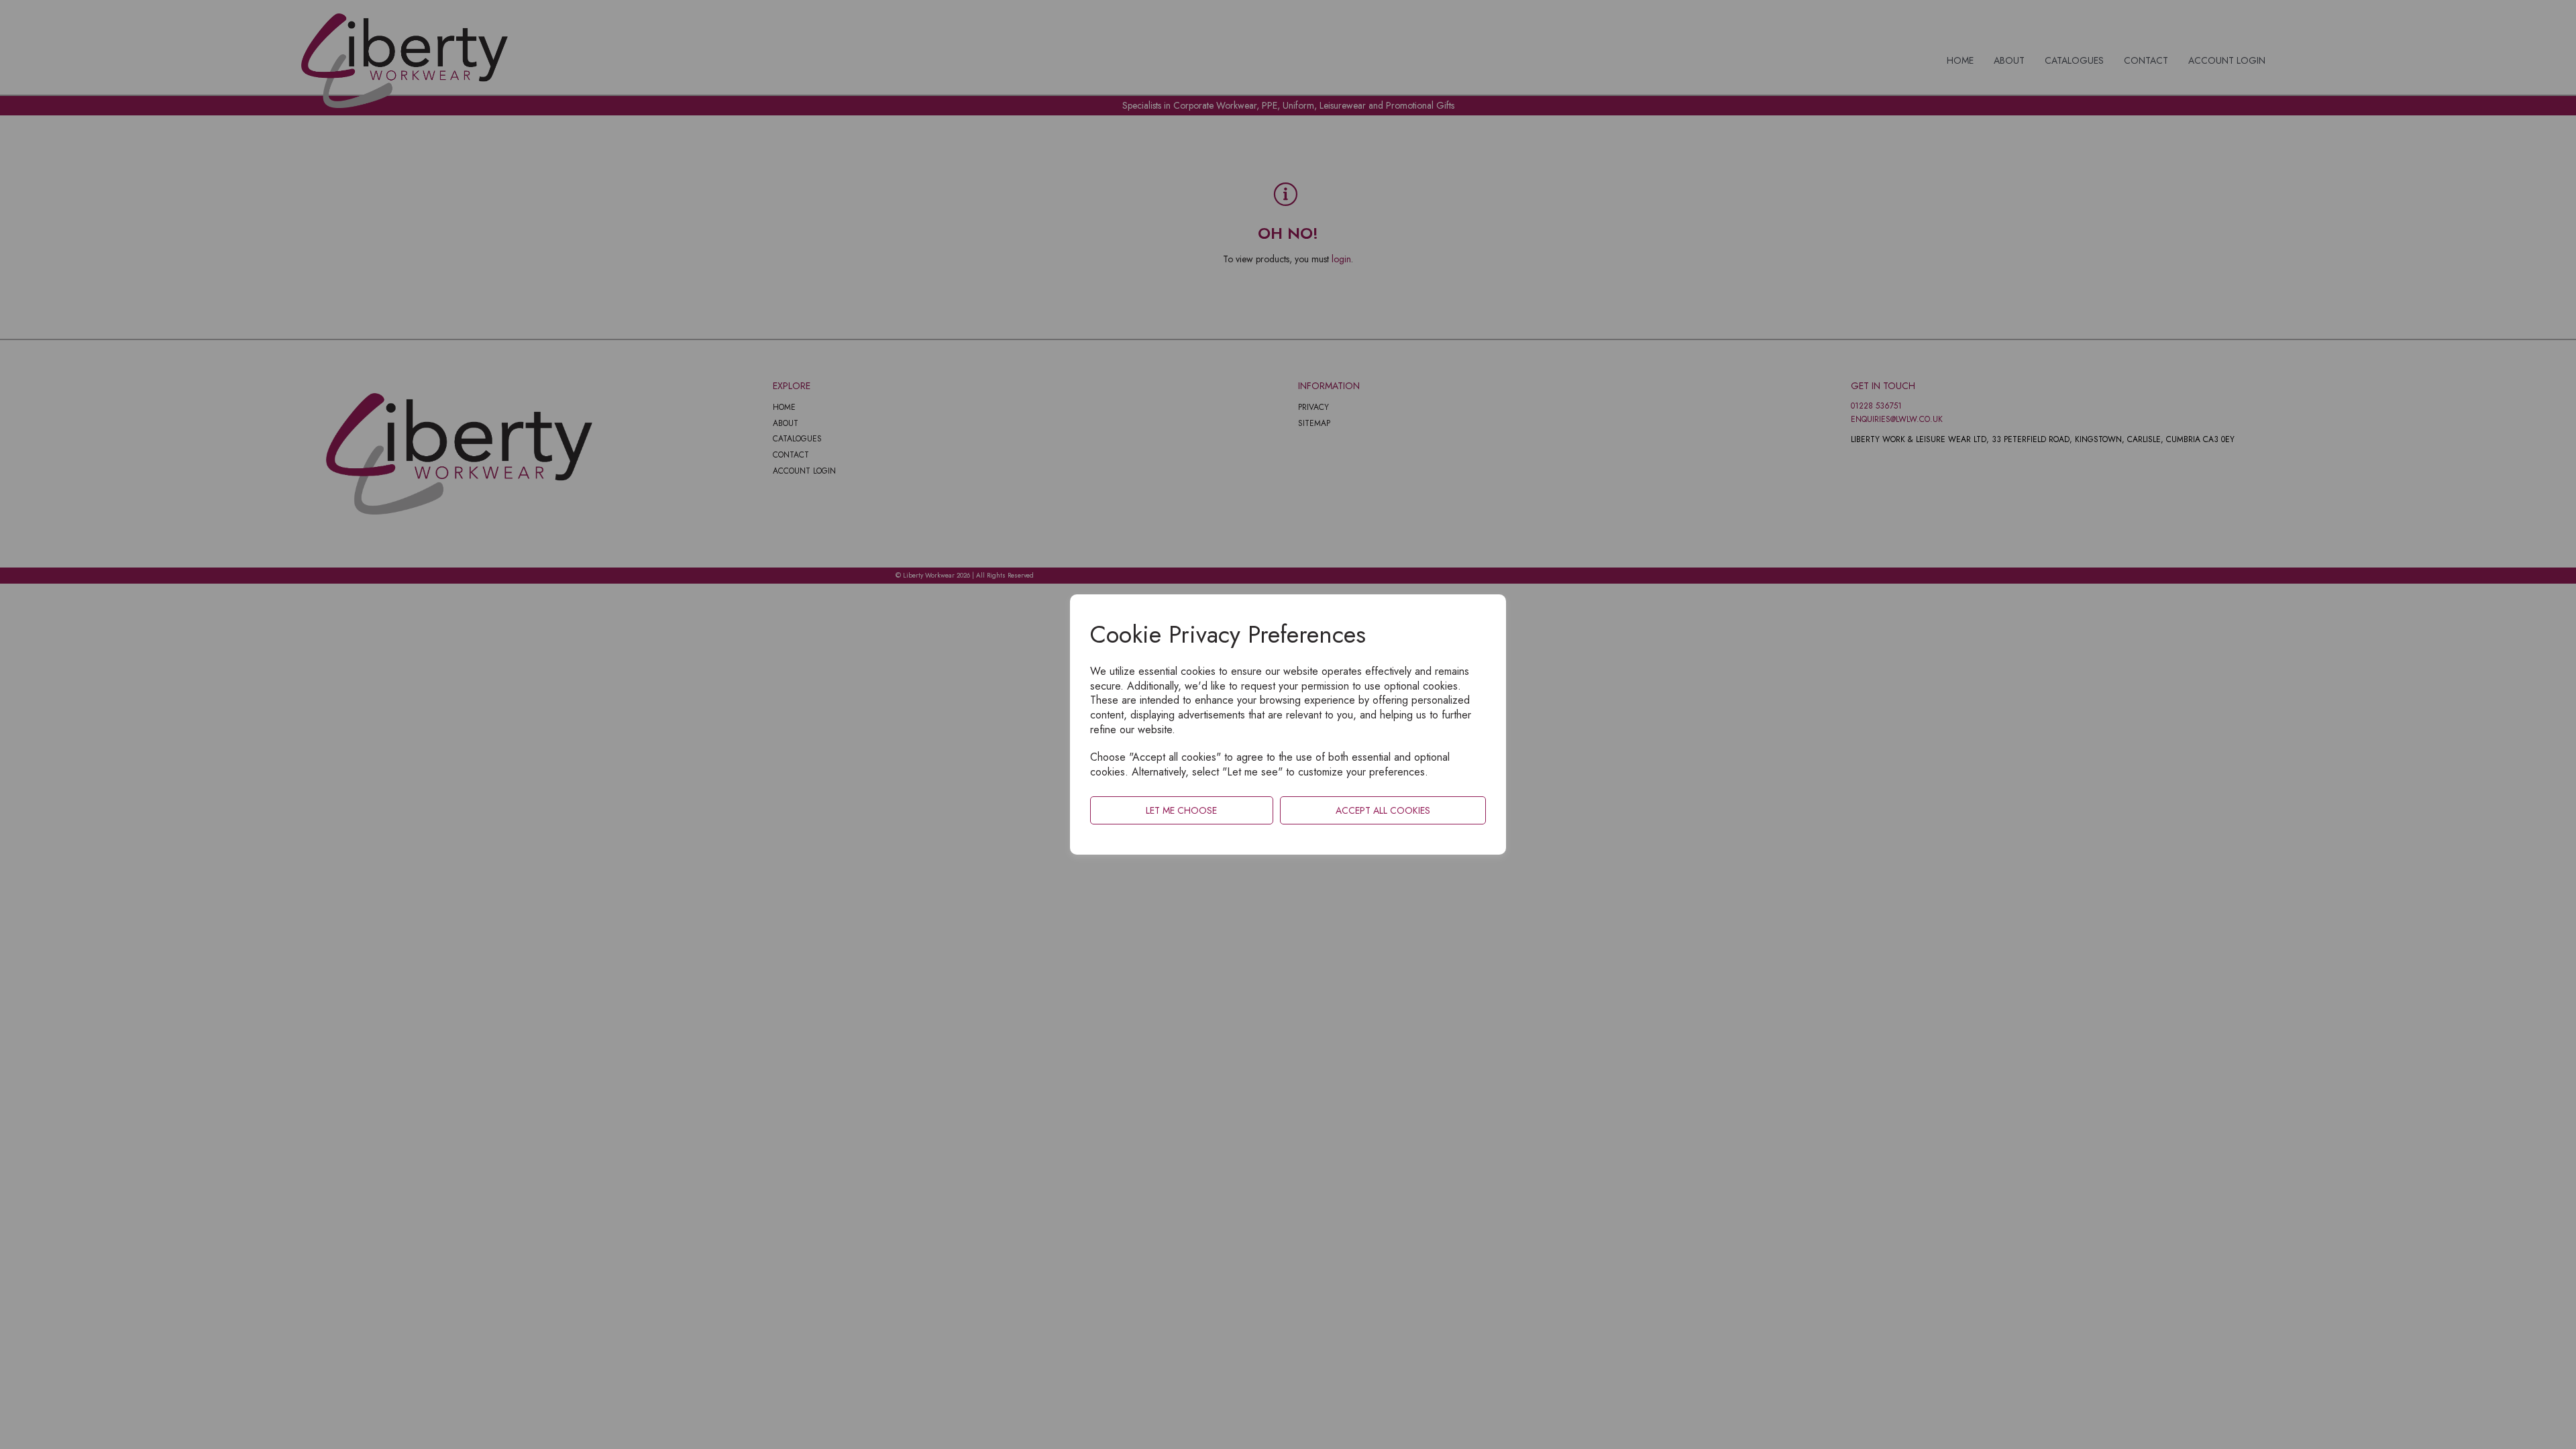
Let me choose (1181, 810)
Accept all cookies (1383, 810)
